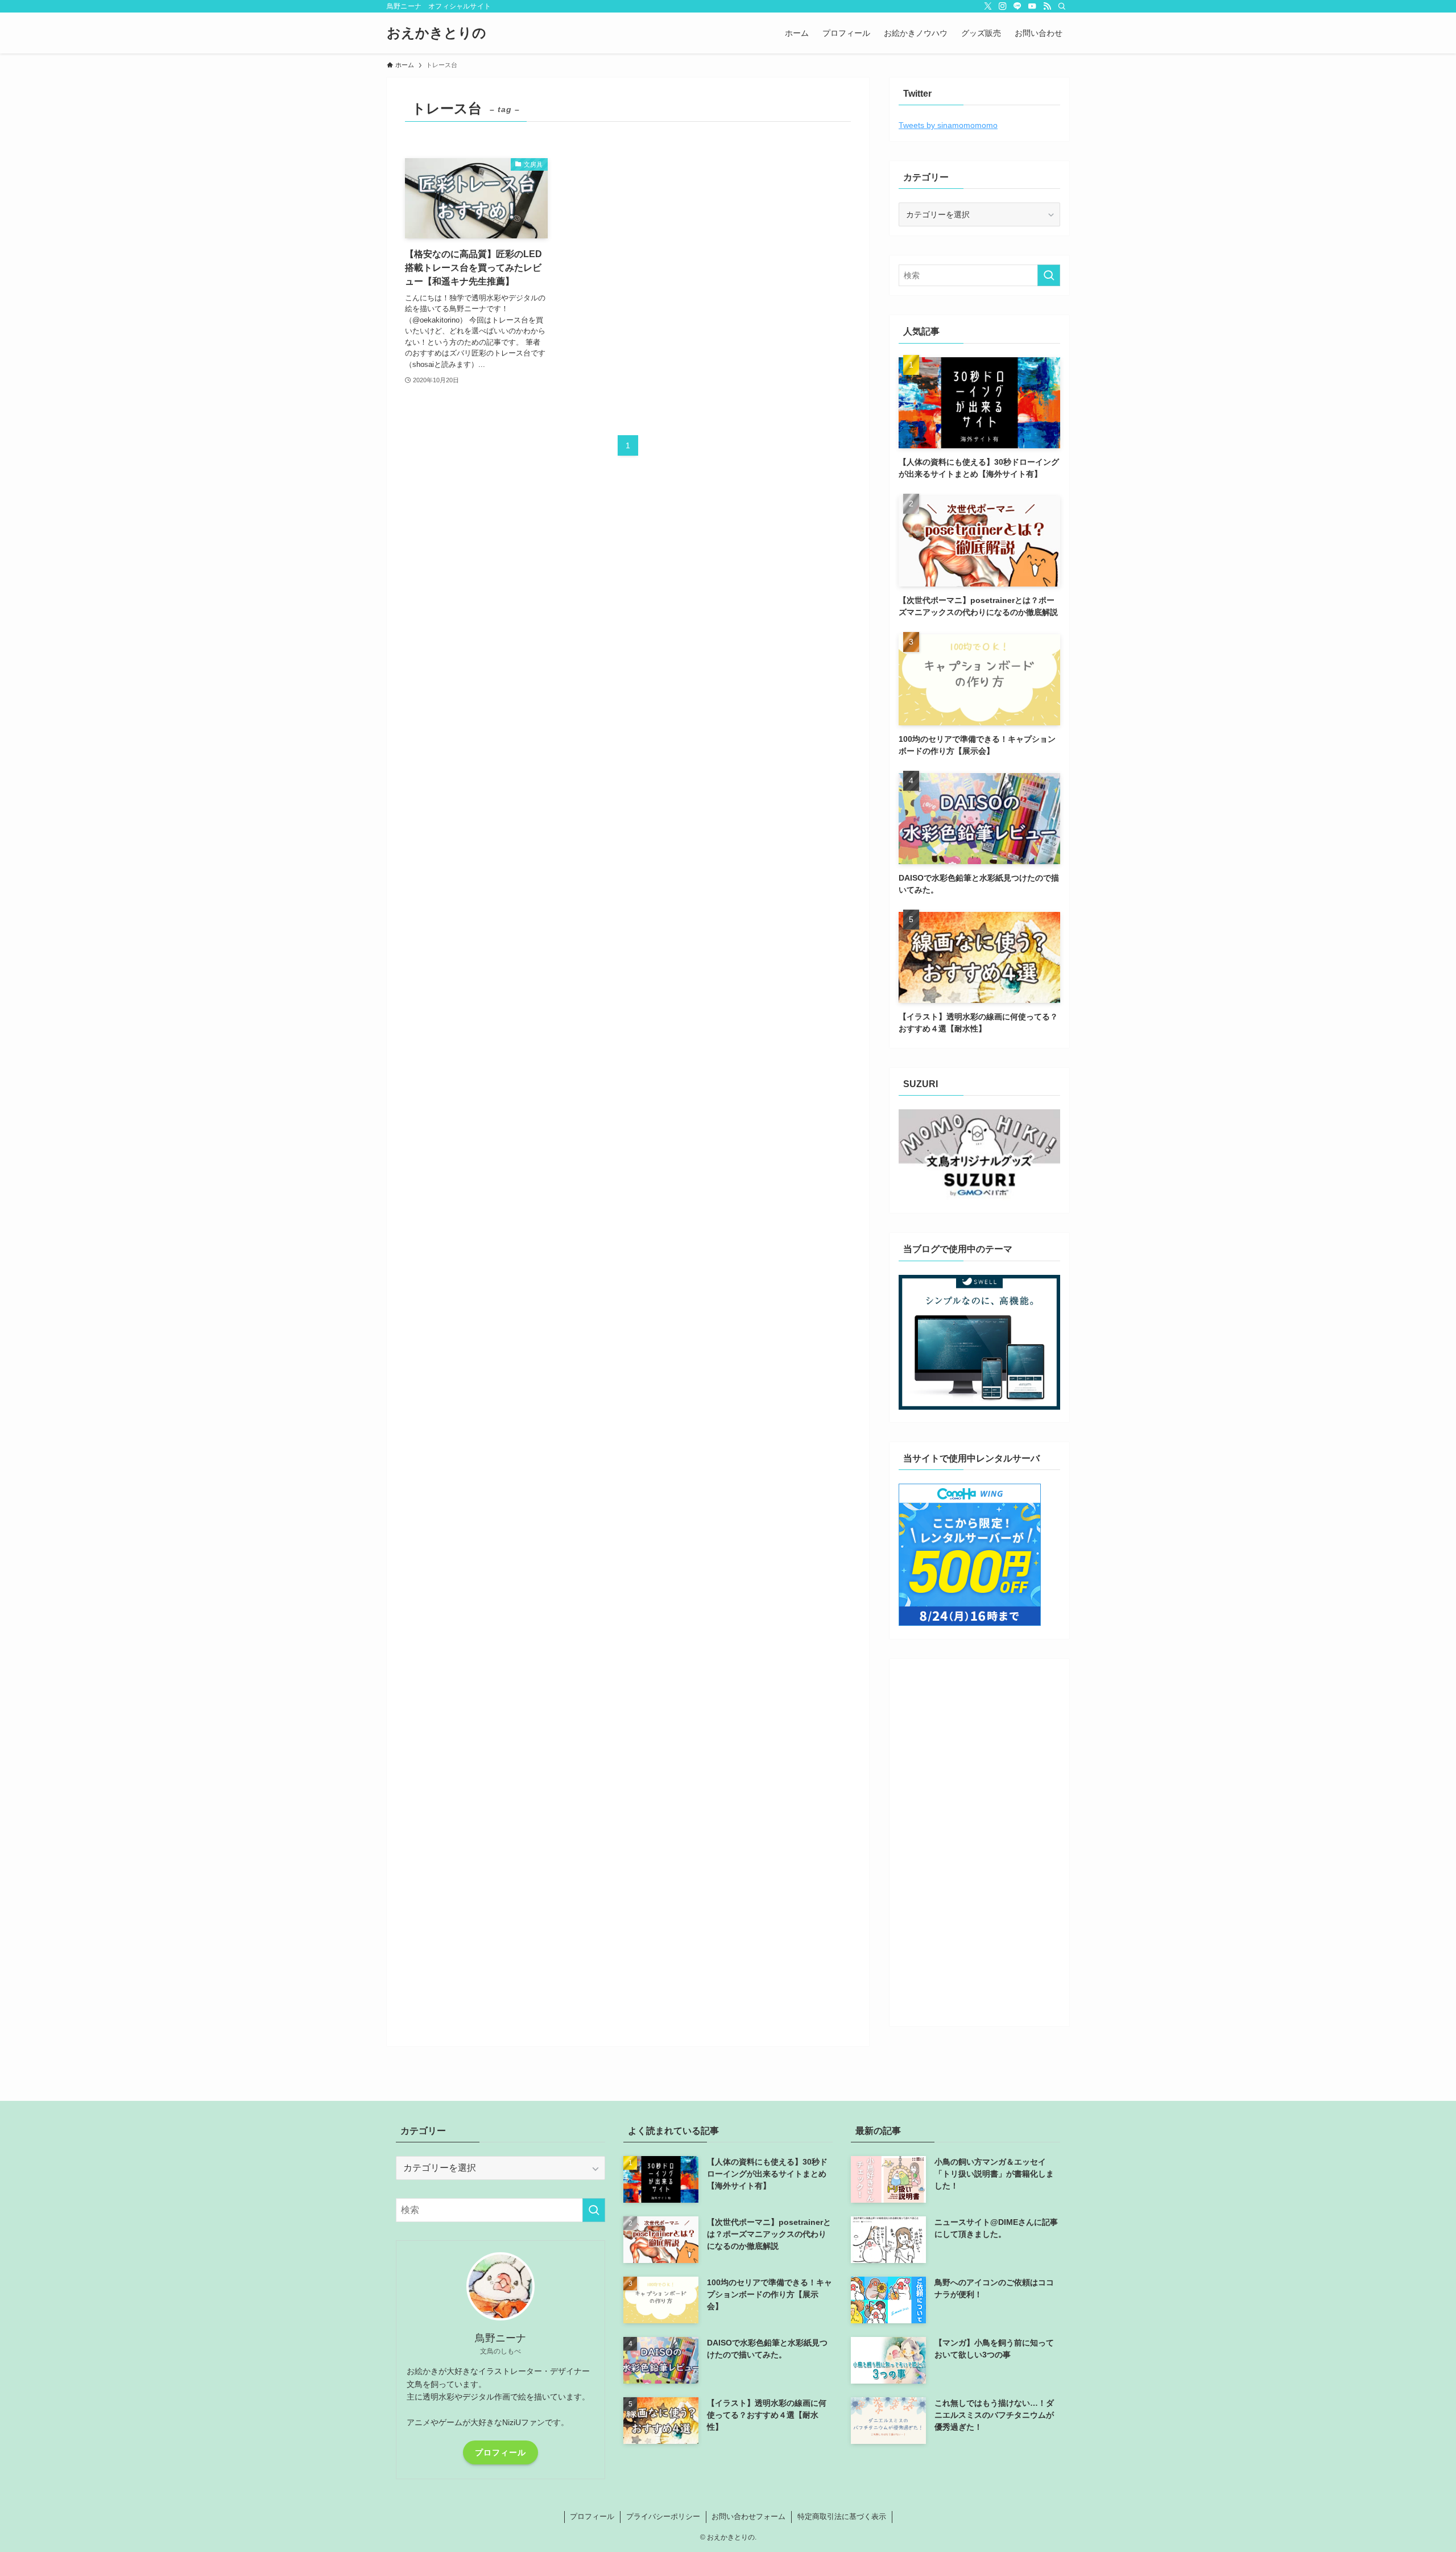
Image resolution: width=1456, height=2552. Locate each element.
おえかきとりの (437, 33)
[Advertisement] (979, 1839)
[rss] (1047, 6)
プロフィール (500, 2452)
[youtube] (1032, 6)
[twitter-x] (988, 6)
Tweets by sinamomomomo (948, 125)
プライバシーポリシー (663, 2516)
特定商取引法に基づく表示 (842, 2516)
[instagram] (1003, 6)
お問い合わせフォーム (748, 2516)
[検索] (1062, 6)
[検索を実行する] (1049, 275)
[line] (1017, 6)
